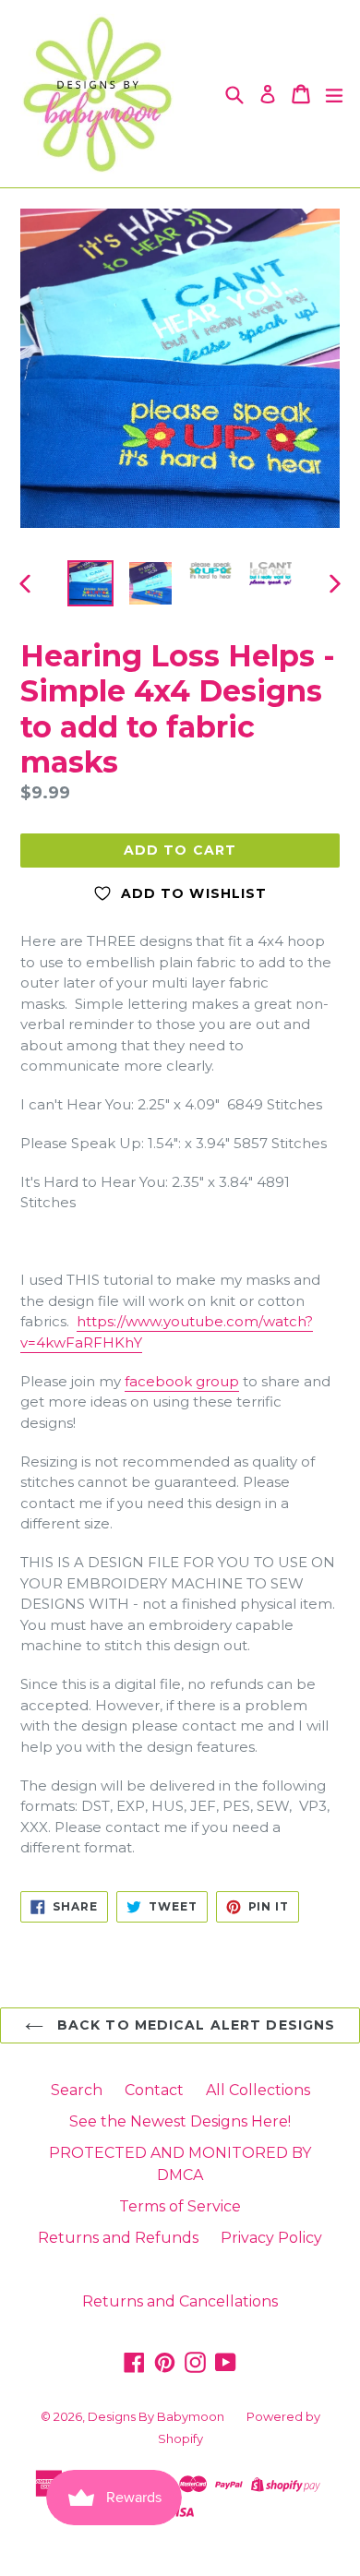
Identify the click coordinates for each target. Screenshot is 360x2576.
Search (77, 2090)
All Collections (258, 2090)
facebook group (182, 1381)
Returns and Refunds (118, 2238)
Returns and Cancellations (180, 2301)
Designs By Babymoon (156, 2416)
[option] (90, 583)
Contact (154, 2090)
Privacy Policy (271, 2238)
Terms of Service (180, 2206)
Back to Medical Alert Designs (194, 2025)
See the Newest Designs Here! (180, 2121)
